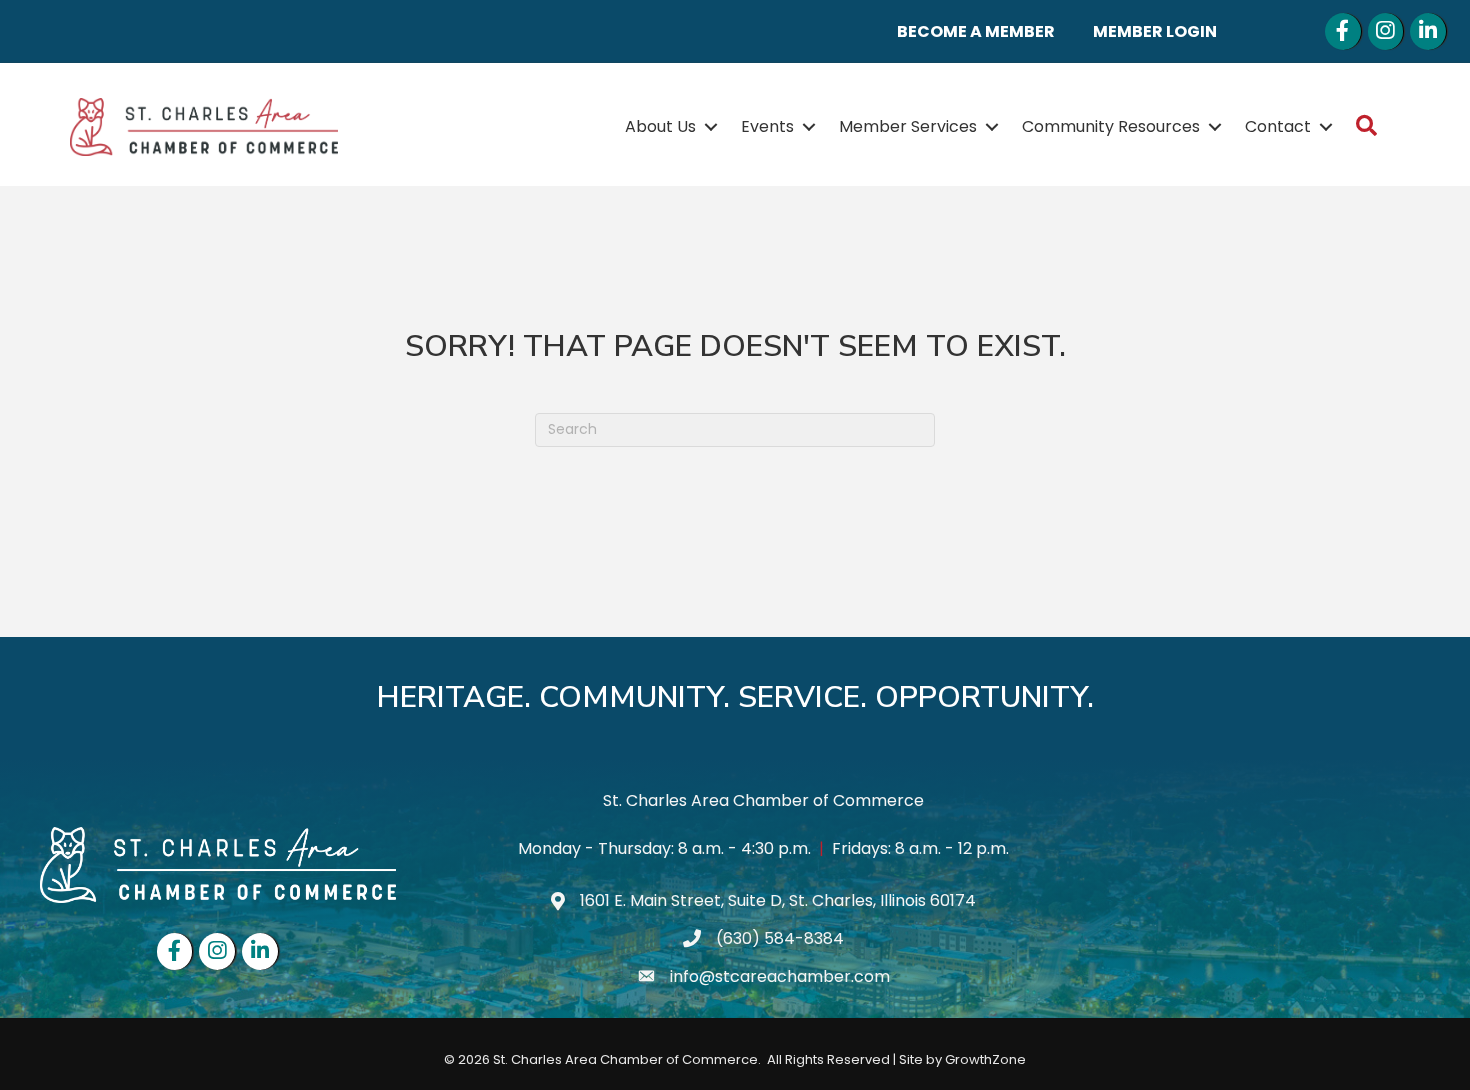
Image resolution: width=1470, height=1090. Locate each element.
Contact (1278, 126)
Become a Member (976, 31)
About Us (660, 126)
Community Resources (1111, 126)
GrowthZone (985, 1059)
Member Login (1155, 31)
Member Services (908, 126)
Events (767, 126)
